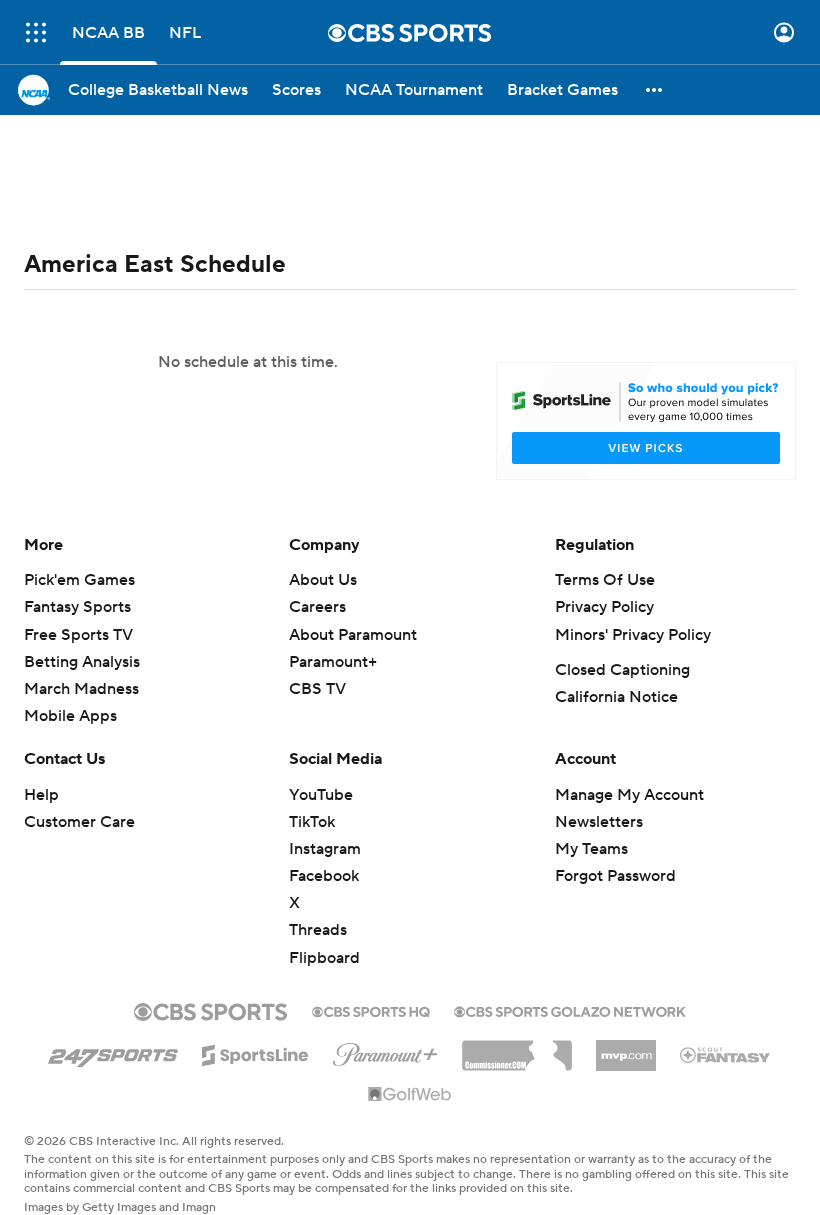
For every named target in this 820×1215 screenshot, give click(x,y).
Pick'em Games (79, 580)
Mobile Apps (70, 716)
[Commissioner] (517, 1048)
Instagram (325, 849)
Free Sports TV (78, 635)
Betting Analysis (82, 662)
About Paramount (353, 635)
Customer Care (79, 822)
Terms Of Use (605, 580)
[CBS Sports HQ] (371, 1010)
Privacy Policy (604, 607)
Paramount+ (333, 662)
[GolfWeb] (410, 1095)
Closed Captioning (622, 670)
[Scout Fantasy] (726, 1054)
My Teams (591, 849)
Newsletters (599, 822)
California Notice (616, 697)
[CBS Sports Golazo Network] (570, 1010)
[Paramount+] (385, 1051)
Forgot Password (615, 876)
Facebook (324, 876)
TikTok (312, 822)
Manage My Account (629, 795)
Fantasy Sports (77, 607)
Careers (317, 607)
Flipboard (324, 958)
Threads (318, 930)
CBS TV (317, 689)
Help (41, 795)
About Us (323, 580)
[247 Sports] (113, 1052)
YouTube (321, 795)
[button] (36, 32)
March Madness (81, 689)
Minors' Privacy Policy (633, 635)
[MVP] (626, 1048)
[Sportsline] (255, 1052)
